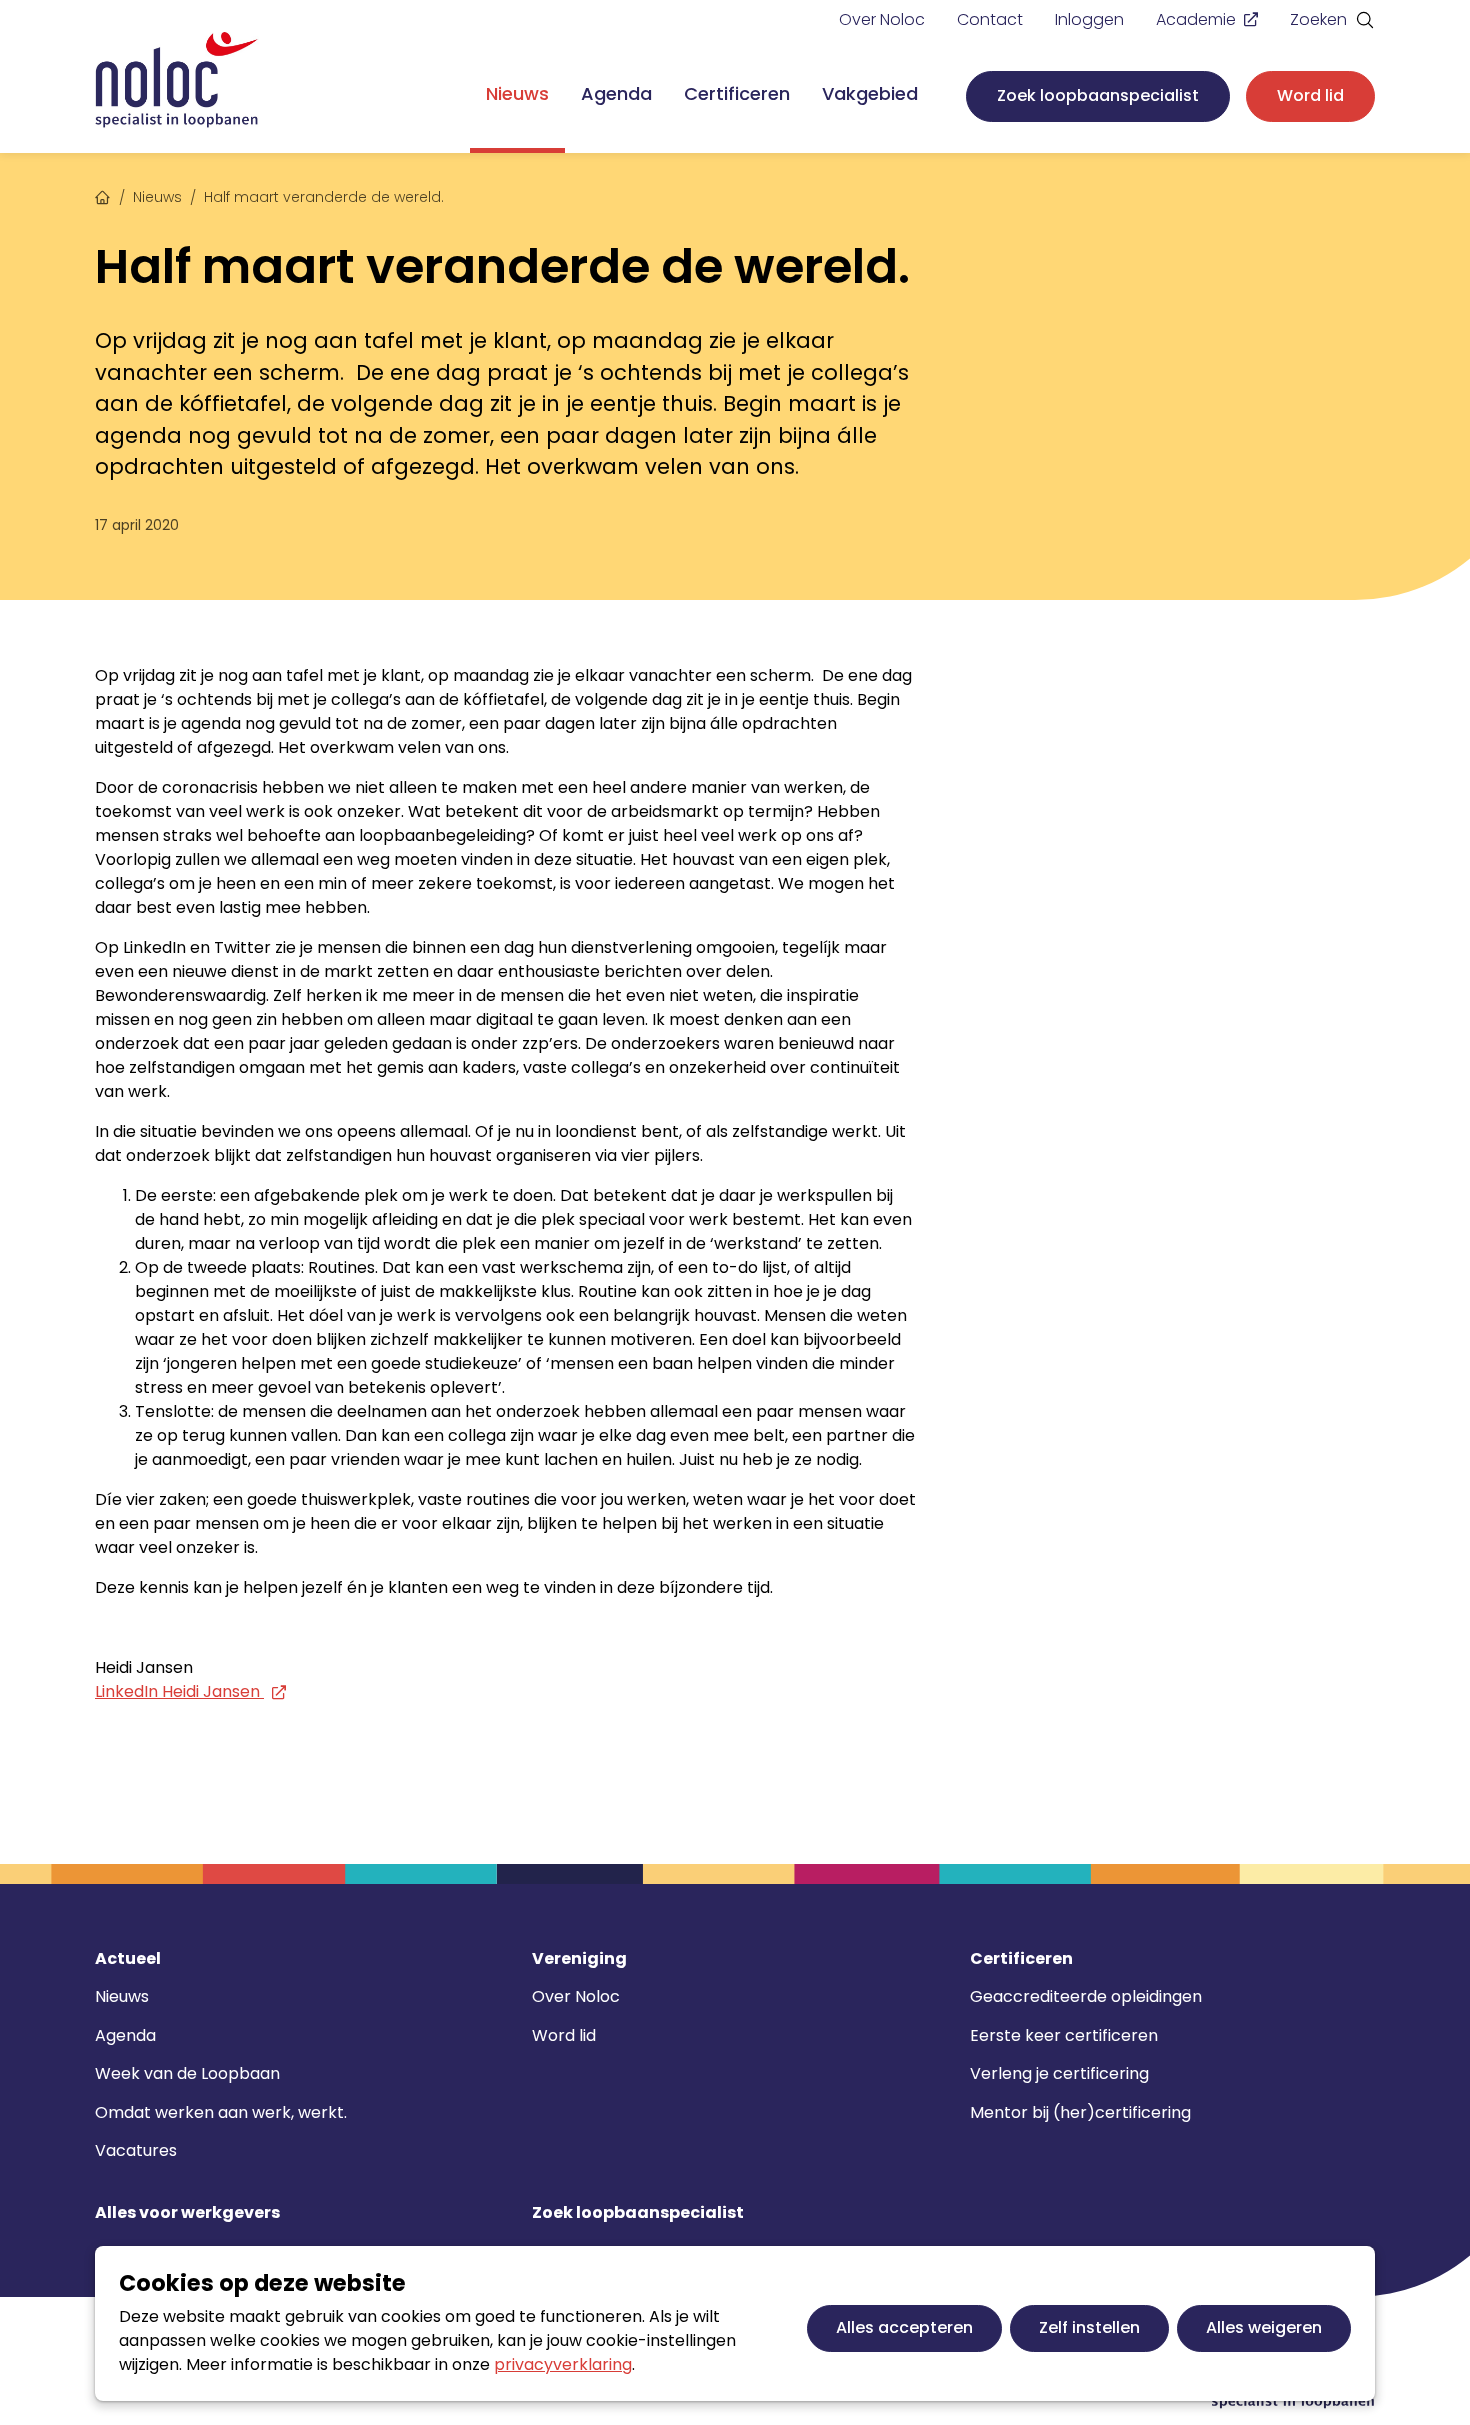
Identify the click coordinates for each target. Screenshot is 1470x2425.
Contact (990, 19)
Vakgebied (870, 93)
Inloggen (1089, 19)
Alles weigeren (1264, 2327)
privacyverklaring (563, 2364)
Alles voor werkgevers (187, 2213)
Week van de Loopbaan (187, 2073)
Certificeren (737, 93)
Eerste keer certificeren (1064, 2035)
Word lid (1310, 95)
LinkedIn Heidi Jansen (179, 1691)
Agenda (616, 93)
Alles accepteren (904, 2327)
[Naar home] (177, 80)
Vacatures (136, 2150)
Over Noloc (882, 19)
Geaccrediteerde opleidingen (1086, 1996)
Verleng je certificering (1059, 2073)
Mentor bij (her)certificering (1080, 2112)
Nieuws (517, 93)
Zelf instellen (1089, 2327)
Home (103, 195)
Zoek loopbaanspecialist (1098, 95)
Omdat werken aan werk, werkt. (221, 2112)
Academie (1196, 19)
